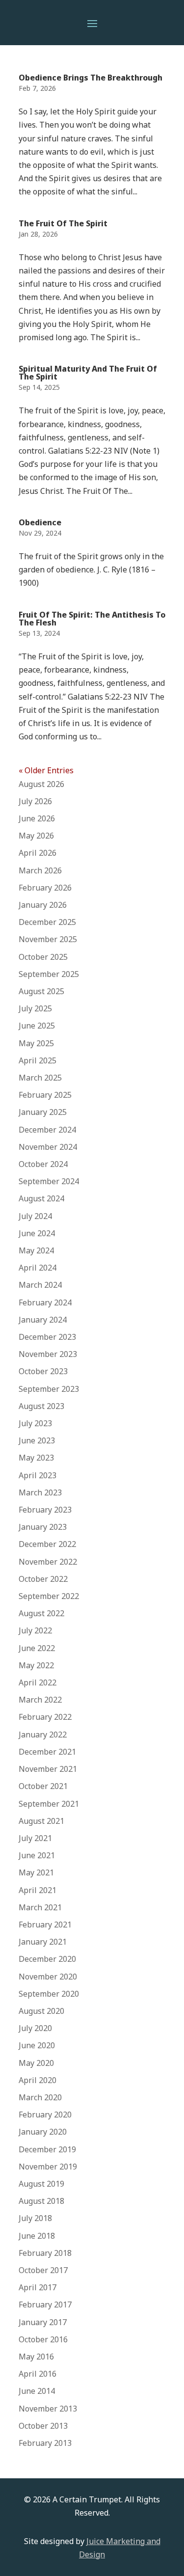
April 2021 (38, 1890)
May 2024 (36, 1250)
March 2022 (40, 1700)
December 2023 (47, 1337)
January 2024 (43, 1320)
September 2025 (49, 974)
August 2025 (41, 991)
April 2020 (38, 2080)
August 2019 (41, 2184)
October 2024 (43, 1164)
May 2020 (36, 2063)
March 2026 (40, 870)
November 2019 (48, 2167)
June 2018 (37, 2236)
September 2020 (49, 1994)
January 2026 (43, 905)
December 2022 (47, 1544)
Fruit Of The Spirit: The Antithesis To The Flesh (92, 619)
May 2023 (36, 1458)
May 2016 (36, 2357)
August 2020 (41, 2011)
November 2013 (48, 2409)
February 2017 (45, 2305)
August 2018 (41, 2201)
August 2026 (41, 784)
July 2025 (35, 1008)
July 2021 (35, 1838)
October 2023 (43, 1371)
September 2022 (49, 1596)
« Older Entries (46, 770)
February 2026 (45, 888)
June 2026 (37, 818)
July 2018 (35, 2218)
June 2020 (37, 2045)
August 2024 (41, 1198)
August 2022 (41, 1613)
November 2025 (48, 939)
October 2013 (43, 2426)
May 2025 (36, 1043)
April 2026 (38, 853)
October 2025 (43, 957)
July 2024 (35, 1216)
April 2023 (38, 1475)
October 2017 (43, 2270)
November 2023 (48, 1354)
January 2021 (43, 1942)
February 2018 (45, 2253)
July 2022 (35, 1630)
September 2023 (49, 1389)
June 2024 (37, 1233)
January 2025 (43, 1112)
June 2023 (37, 1440)
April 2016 (38, 2374)
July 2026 (35, 801)
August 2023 (41, 1406)
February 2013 (45, 2443)
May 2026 (36, 836)
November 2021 (48, 1769)
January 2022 (43, 1735)
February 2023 (45, 1510)
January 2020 (43, 2132)
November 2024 (48, 1147)
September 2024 (49, 1181)
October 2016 (43, 2339)
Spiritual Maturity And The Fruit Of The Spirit (88, 373)
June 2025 (37, 1026)
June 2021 (37, 1855)
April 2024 (38, 1268)
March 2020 (40, 2097)
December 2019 (47, 2149)
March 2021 (40, 1907)
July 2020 (35, 2028)
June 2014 (37, 2391)
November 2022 (48, 1562)
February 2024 (45, 1302)
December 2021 (47, 1752)
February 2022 (45, 1717)
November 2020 (48, 1977)
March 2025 (40, 1078)
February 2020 (45, 2115)
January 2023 (43, 1527)
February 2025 (45, 1095)
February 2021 (45, 1925)
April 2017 (38, 2287)
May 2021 (36, 1872)
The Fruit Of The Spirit (63, 223)
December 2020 (47, 1959)
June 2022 (37, 1648)
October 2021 (43, 1786)
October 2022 (43, 1579)
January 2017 (43, 2322)
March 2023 (40, 1492)
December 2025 (47, 922)
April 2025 (38, 1060)
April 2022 (38, 1682)
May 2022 (36, 1665)
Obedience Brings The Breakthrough (91, 78)
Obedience (40, 522)
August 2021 (41, 1821)
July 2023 (35, 1423)
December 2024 (47, 1130)
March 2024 (40, 1285)
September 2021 (49, 1804)
